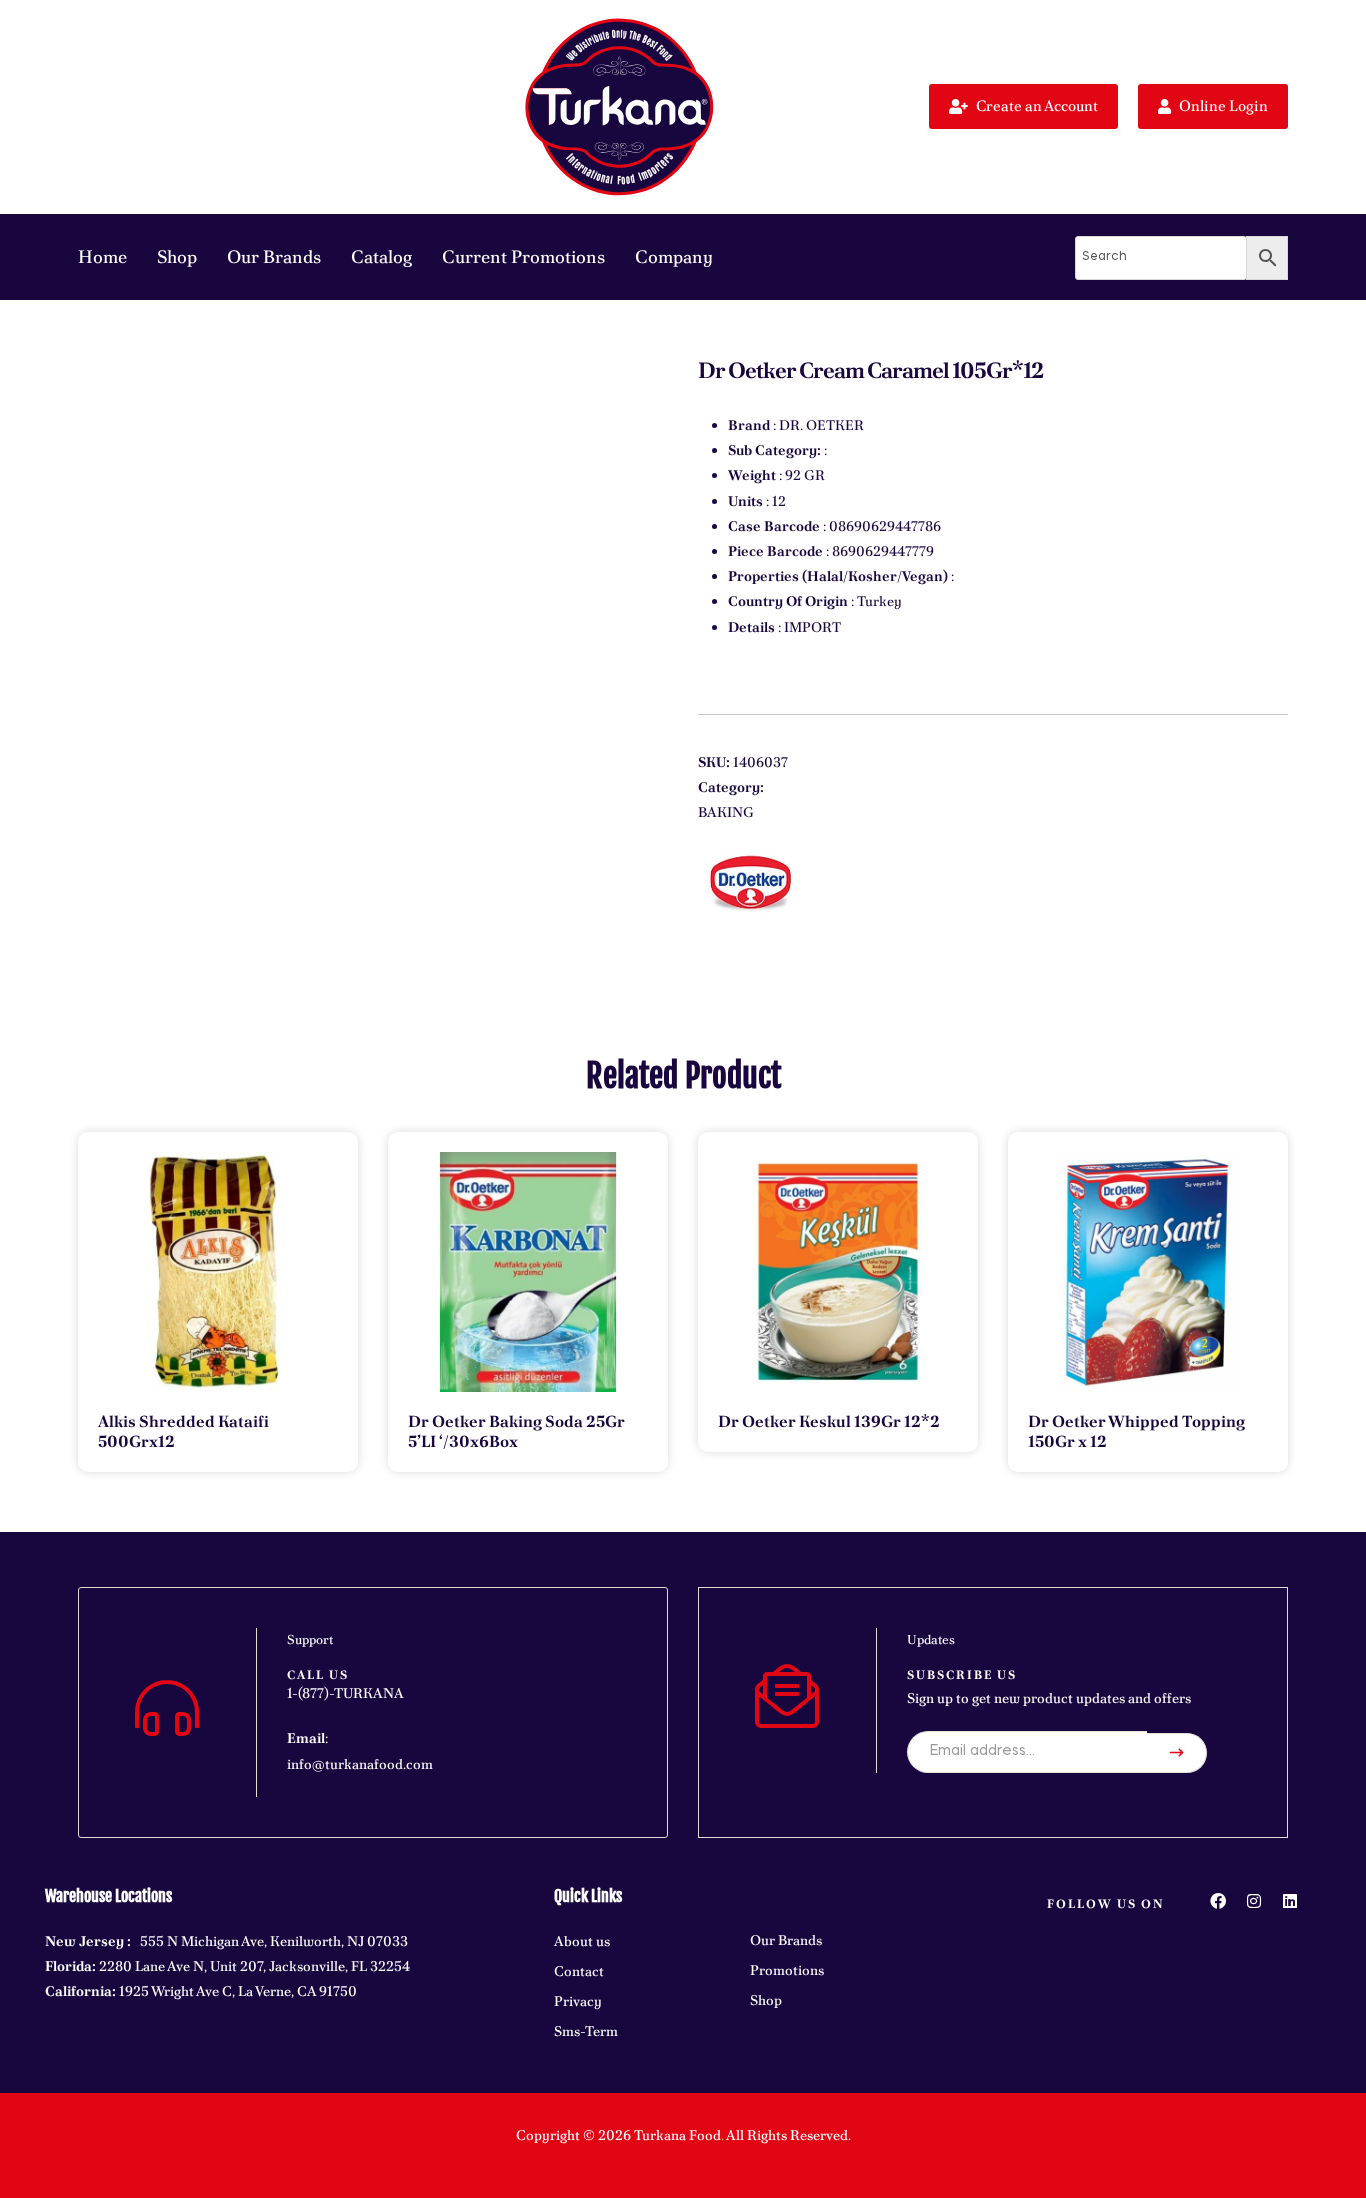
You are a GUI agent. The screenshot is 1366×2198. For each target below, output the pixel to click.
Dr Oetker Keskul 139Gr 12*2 (829, 1421)
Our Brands (274, 256)
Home (102, 256)
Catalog (381, 256)
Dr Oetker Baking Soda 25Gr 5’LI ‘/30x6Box (516, 1431)
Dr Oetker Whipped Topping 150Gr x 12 (1136, 1431)
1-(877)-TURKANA (345, 1693)
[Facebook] (1218, 1901)
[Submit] (1177, 1753)
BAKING (726, 812)
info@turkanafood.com (360, 1764)
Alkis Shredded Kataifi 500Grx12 (183, 1431)
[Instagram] (1254, 1901)
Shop (177, 256)
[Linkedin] (1290, 1901)
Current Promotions (523, 256)
